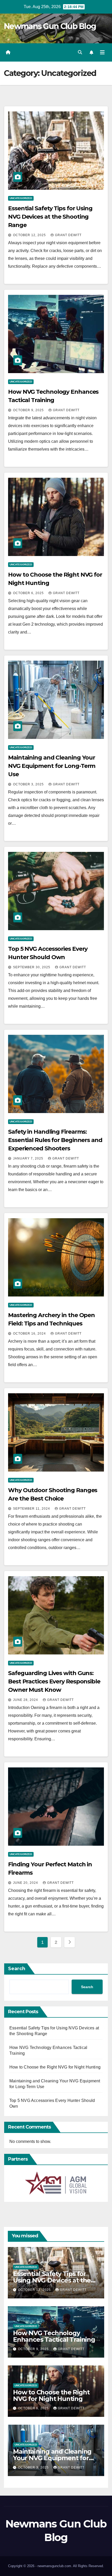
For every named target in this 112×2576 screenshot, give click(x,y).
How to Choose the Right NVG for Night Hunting (55, 2067)
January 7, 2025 (29, 1158)
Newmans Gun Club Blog (50, 26)
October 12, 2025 (30, 235)
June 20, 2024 (26, 1883)
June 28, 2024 (26, 1700)
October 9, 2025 (29, 410)
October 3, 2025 (29, 784)
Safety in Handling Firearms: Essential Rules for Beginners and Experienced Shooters (55, 1140)
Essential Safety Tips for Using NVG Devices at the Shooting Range (50, 217)
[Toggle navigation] (102, 52)
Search (17, 1969)
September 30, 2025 (32, 967)
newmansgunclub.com (54, 2566)
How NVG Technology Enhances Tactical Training (54, 2336)
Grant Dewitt (68, 235)
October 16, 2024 (30, 1334)
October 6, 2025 (29, 593)
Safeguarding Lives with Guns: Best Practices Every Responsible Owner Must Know (54, 1681)
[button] (80, 52)
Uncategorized (21, 198)
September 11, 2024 (32, 1509)
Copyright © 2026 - (23, 2566)
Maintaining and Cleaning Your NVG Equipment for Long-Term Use (52, 766)
